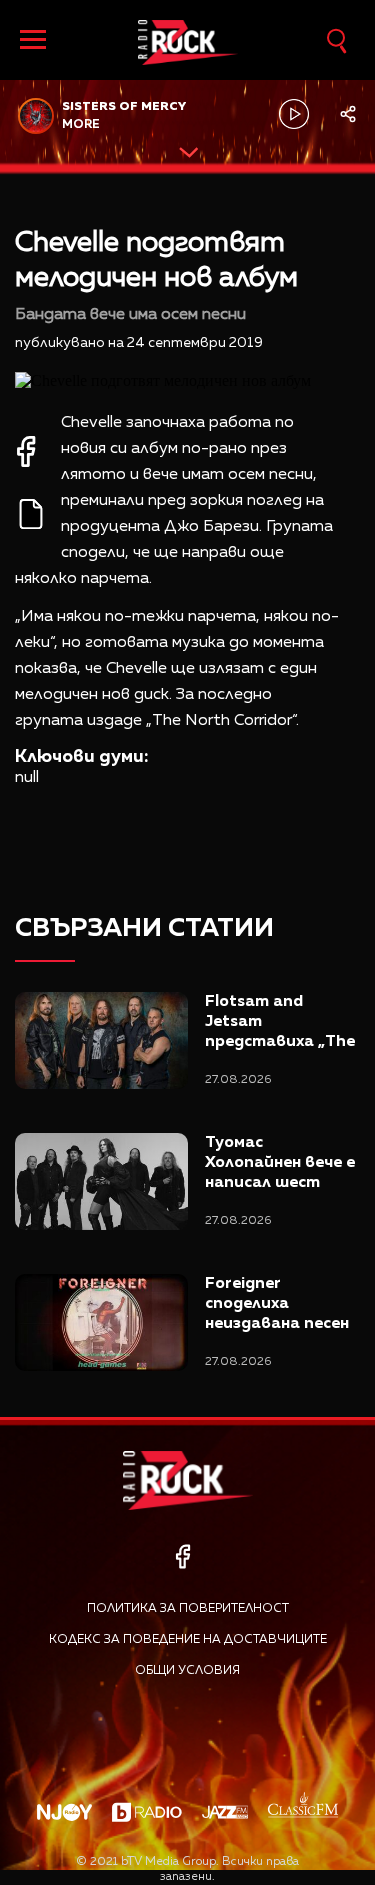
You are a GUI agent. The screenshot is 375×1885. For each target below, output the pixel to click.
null (27, 778)
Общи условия (187, 1671)
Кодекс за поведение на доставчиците (188, 1640)
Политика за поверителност (188, 1609)
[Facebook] (182, 1556)
